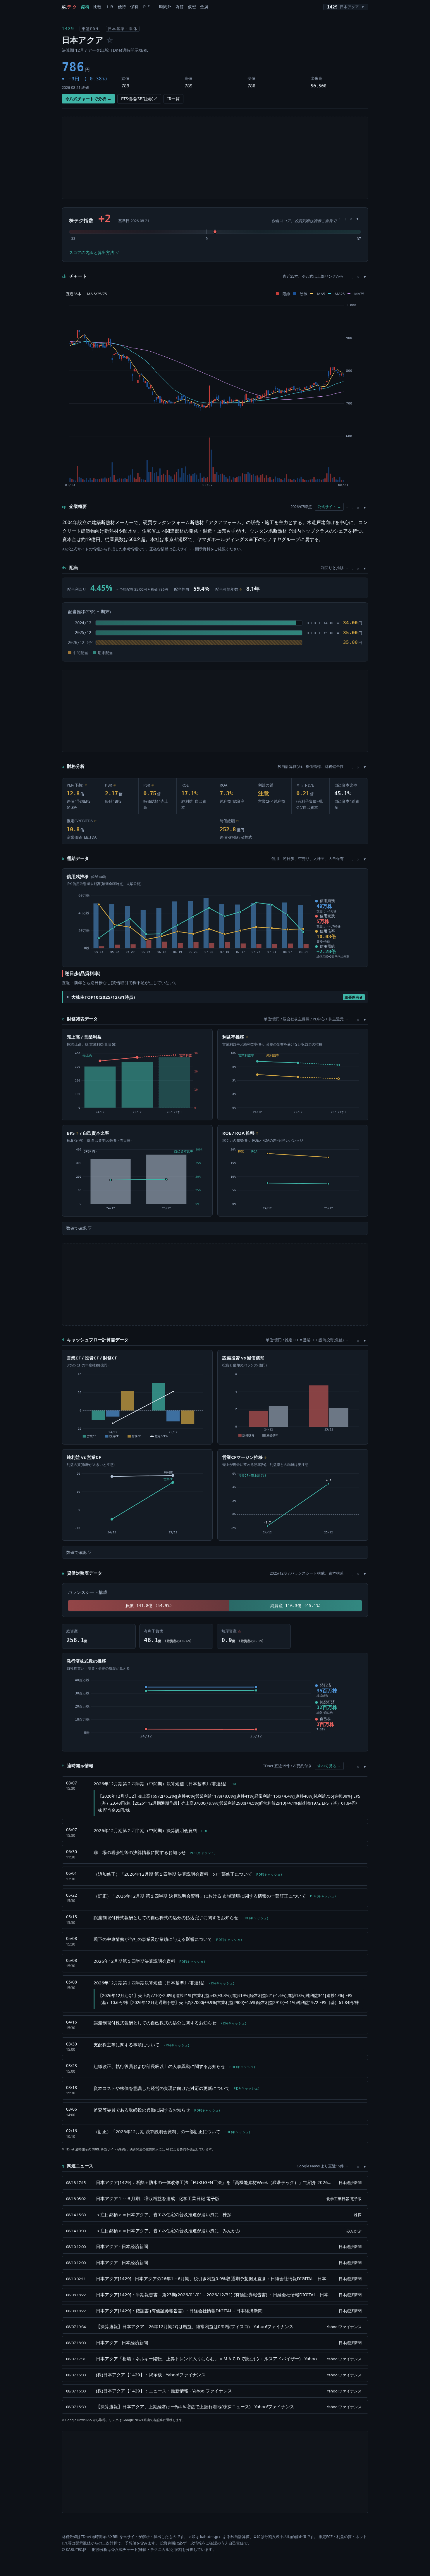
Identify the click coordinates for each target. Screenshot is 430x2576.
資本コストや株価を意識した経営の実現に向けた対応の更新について (176, 2088)
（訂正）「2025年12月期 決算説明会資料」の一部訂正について (172, 2131)
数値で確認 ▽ (79, 1228)
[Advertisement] (215, 158)
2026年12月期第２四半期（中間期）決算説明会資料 (151, 1830)
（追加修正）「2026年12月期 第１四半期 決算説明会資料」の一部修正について (188, 1874)
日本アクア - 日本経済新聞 (122, 2246)
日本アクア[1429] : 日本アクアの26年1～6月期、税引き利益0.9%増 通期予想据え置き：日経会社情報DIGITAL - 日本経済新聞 (214, 2278)
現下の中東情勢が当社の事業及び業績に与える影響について (168, 1939)
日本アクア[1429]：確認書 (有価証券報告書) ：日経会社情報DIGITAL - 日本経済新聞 (179, 2311)
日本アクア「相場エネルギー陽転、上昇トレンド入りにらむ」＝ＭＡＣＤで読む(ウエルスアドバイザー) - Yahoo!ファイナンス (208, 2359)
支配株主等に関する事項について (141, 2045)
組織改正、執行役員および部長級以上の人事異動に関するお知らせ (174, 2066)
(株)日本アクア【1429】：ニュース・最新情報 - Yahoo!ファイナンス (164, 2391)
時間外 (165, 7)
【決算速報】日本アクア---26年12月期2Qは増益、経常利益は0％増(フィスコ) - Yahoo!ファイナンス (195, 2326)
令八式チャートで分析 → (88, 99)
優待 (122, 7)
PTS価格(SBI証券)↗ (139, 99)
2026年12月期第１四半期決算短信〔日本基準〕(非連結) (164, 1983)
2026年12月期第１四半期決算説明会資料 (149, 1961)
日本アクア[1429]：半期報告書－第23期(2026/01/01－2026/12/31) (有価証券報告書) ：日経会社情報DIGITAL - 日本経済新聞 (214, 2295)
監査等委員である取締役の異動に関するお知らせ (157, 2110)
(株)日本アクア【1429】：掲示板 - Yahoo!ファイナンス (151, 2375)
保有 (134, 7)
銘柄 (85, 7)
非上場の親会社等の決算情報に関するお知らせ (154, 1852)
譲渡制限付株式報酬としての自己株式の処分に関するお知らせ (170, 2023)
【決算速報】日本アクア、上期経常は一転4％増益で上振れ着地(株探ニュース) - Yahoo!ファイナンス (195, 2406)
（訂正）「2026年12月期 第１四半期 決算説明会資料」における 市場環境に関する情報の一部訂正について (215, 1896)
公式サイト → (329, 507)
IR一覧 (173, 99)
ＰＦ (147, 7)
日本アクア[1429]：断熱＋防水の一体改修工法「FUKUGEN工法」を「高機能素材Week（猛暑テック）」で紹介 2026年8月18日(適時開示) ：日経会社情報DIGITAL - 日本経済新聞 (214, 2182)
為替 (180, 7)
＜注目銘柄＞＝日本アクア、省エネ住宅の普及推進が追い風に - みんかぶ (168, 2231)
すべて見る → (329, 1766)
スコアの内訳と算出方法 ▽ (94, 252)
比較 (97, 7)
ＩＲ (110, 7)
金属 (204, 7)
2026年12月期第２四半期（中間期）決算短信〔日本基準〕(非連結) (165, 1784)
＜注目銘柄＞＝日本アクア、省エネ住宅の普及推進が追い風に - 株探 (164, 2214)
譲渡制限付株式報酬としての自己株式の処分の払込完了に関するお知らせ (181, 1917)
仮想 (192, 7)
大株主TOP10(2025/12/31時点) (217, 997)
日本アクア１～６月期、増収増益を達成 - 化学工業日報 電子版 (158, 2198)
